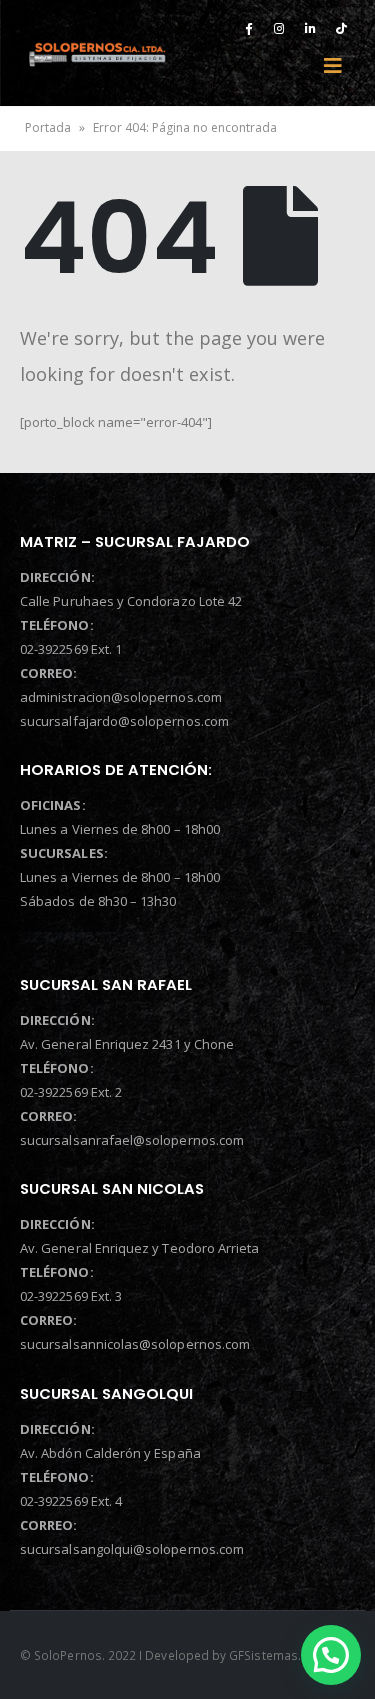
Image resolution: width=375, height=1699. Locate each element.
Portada (48, 127)
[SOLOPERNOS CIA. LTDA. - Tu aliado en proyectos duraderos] (97, 53)
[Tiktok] (341, 28)
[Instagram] (279, 28)
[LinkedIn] (310, 28)
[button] (331, 1655)
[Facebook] (248, 28)
